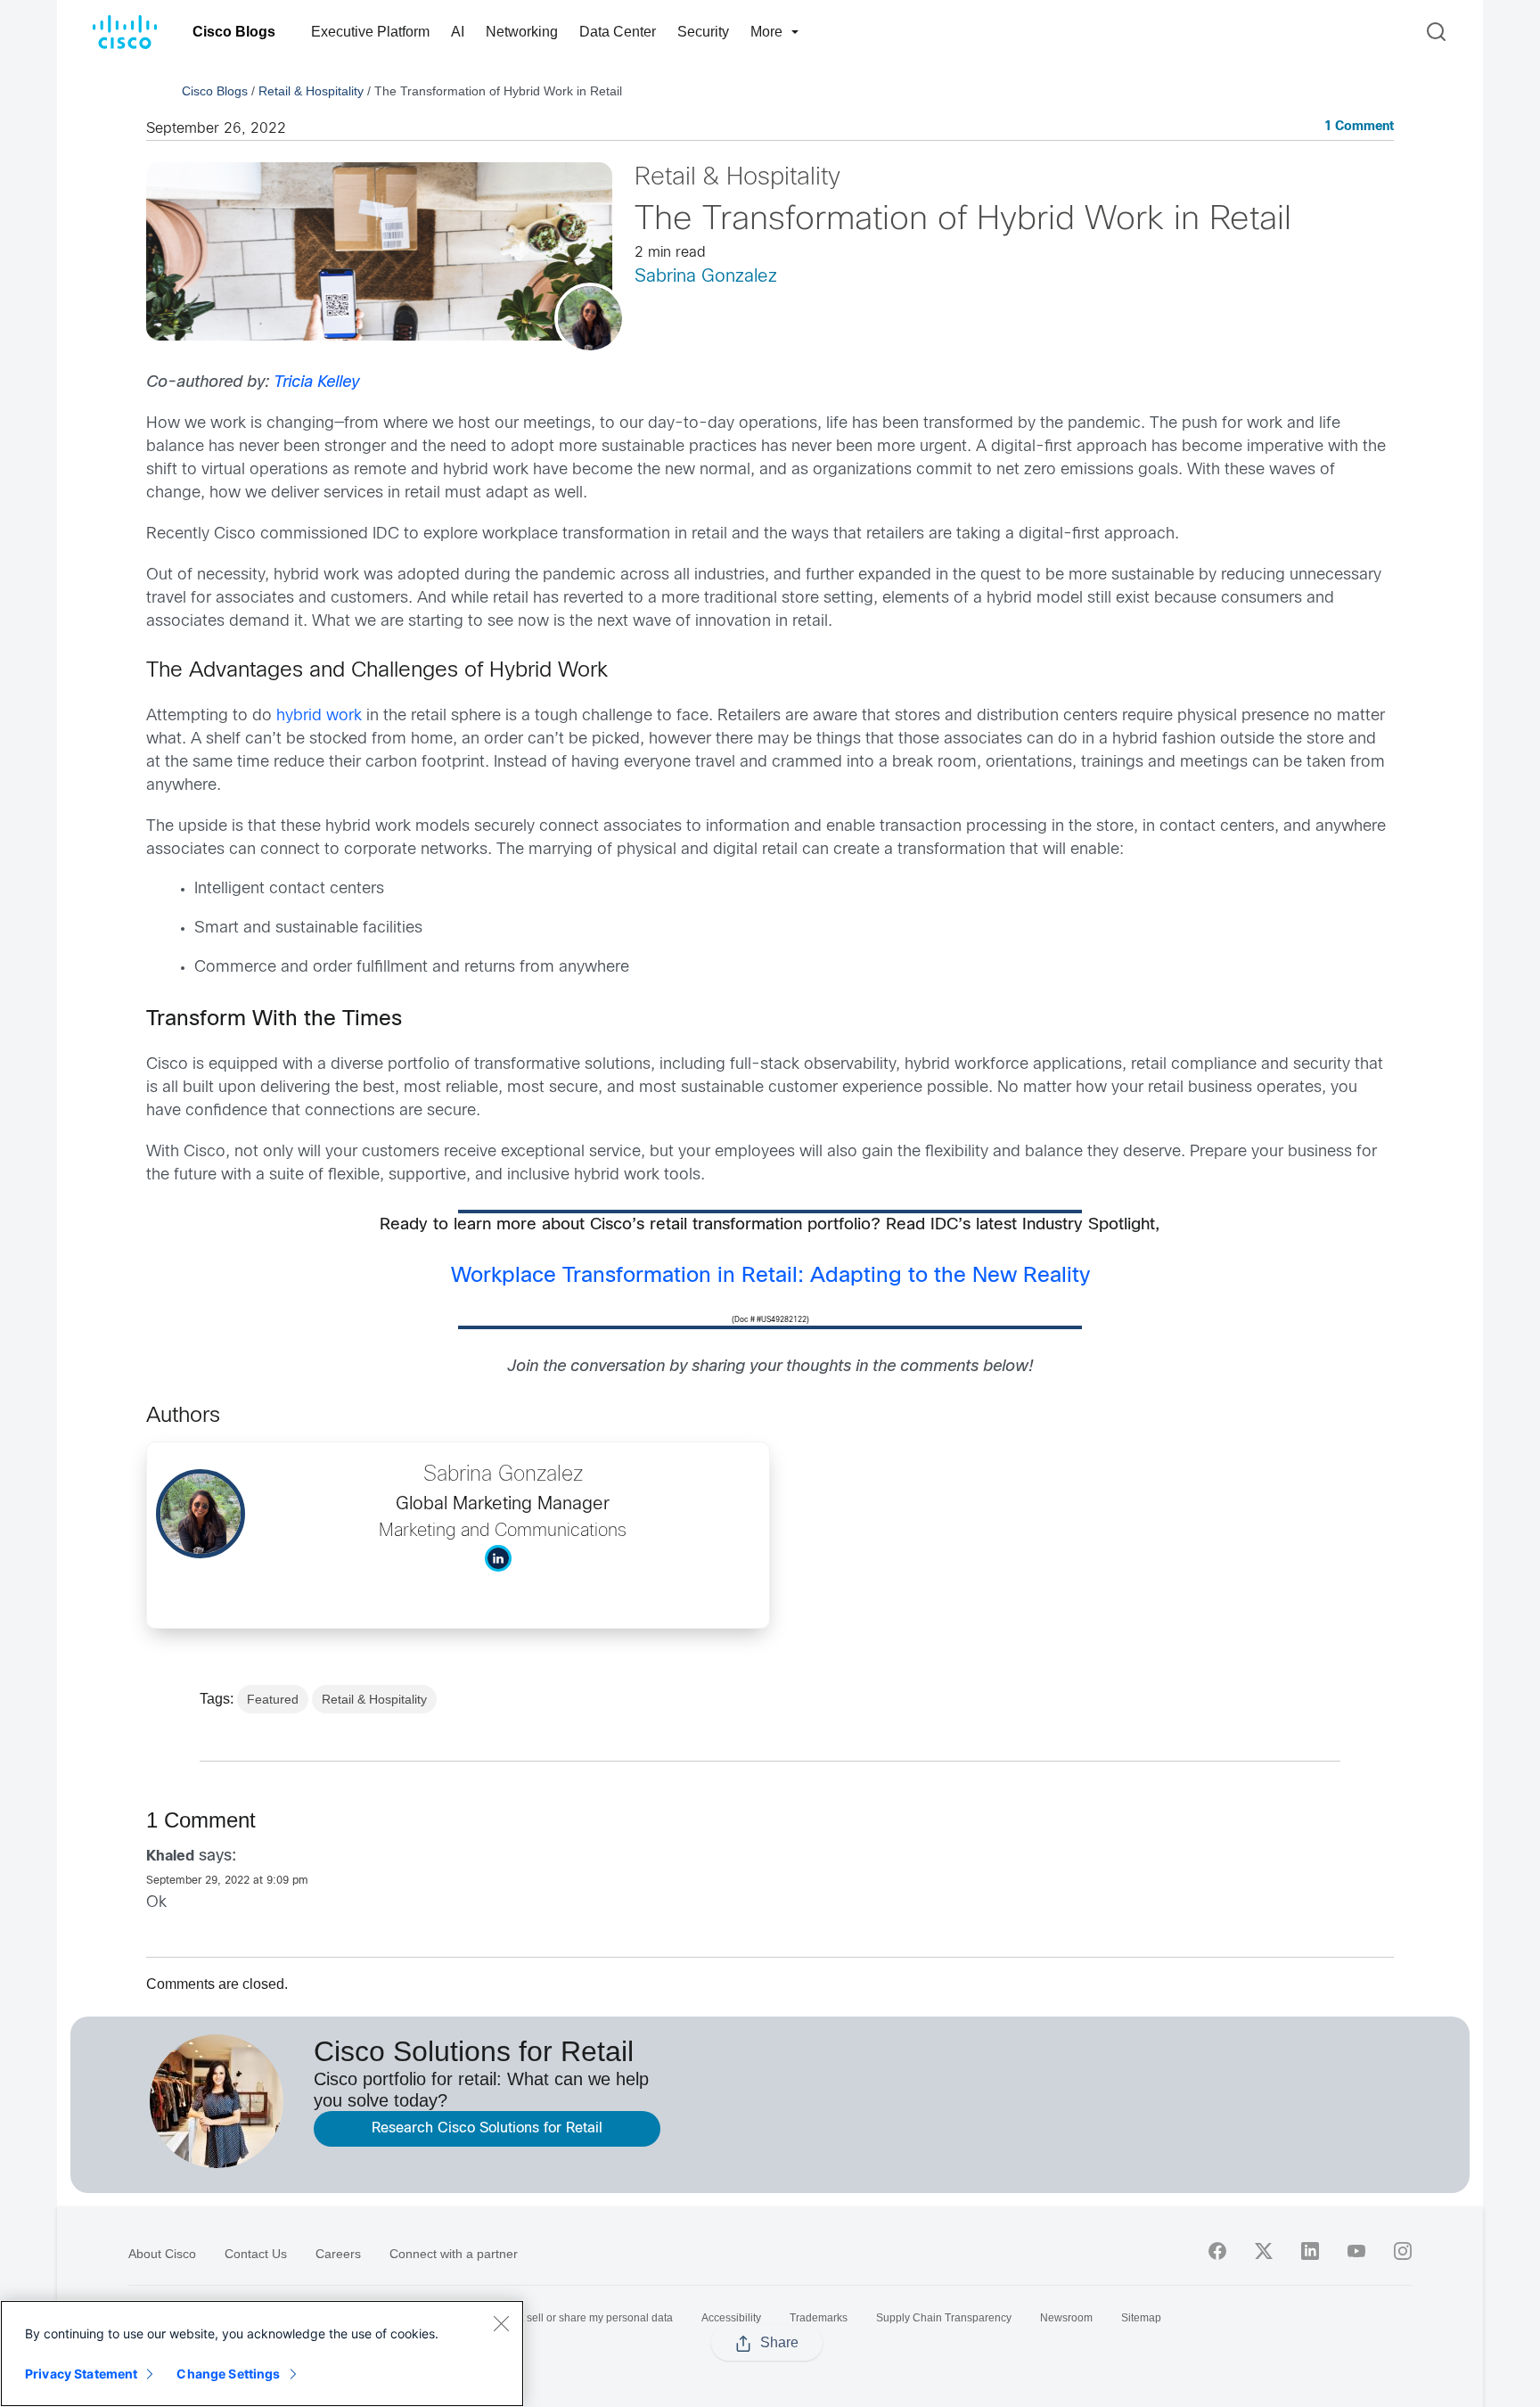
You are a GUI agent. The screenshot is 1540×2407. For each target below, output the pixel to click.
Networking (522, 32)
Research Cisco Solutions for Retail (487, 2128)
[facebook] (1217, 2251)
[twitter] (1264, 2251)
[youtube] (1356, 2251)
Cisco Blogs (234, 32)
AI (458, 32)
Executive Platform (370, 32)
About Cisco (162, 2254)
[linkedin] (1310, 2251)
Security (703, 32)
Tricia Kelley (316, 383)
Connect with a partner (454, 2254)
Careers (338, 2254)
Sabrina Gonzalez (706, 277)
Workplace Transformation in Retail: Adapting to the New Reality (770, 1277)
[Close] (501, 2323)
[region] (262, 2354)
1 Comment (1359, 127)
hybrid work (319, 716)
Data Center (618, 32)
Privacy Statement (81, 2374)
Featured (273, 1699)
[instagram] (1403, 2251)
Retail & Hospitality (311, 91)
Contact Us (256, 2254)
